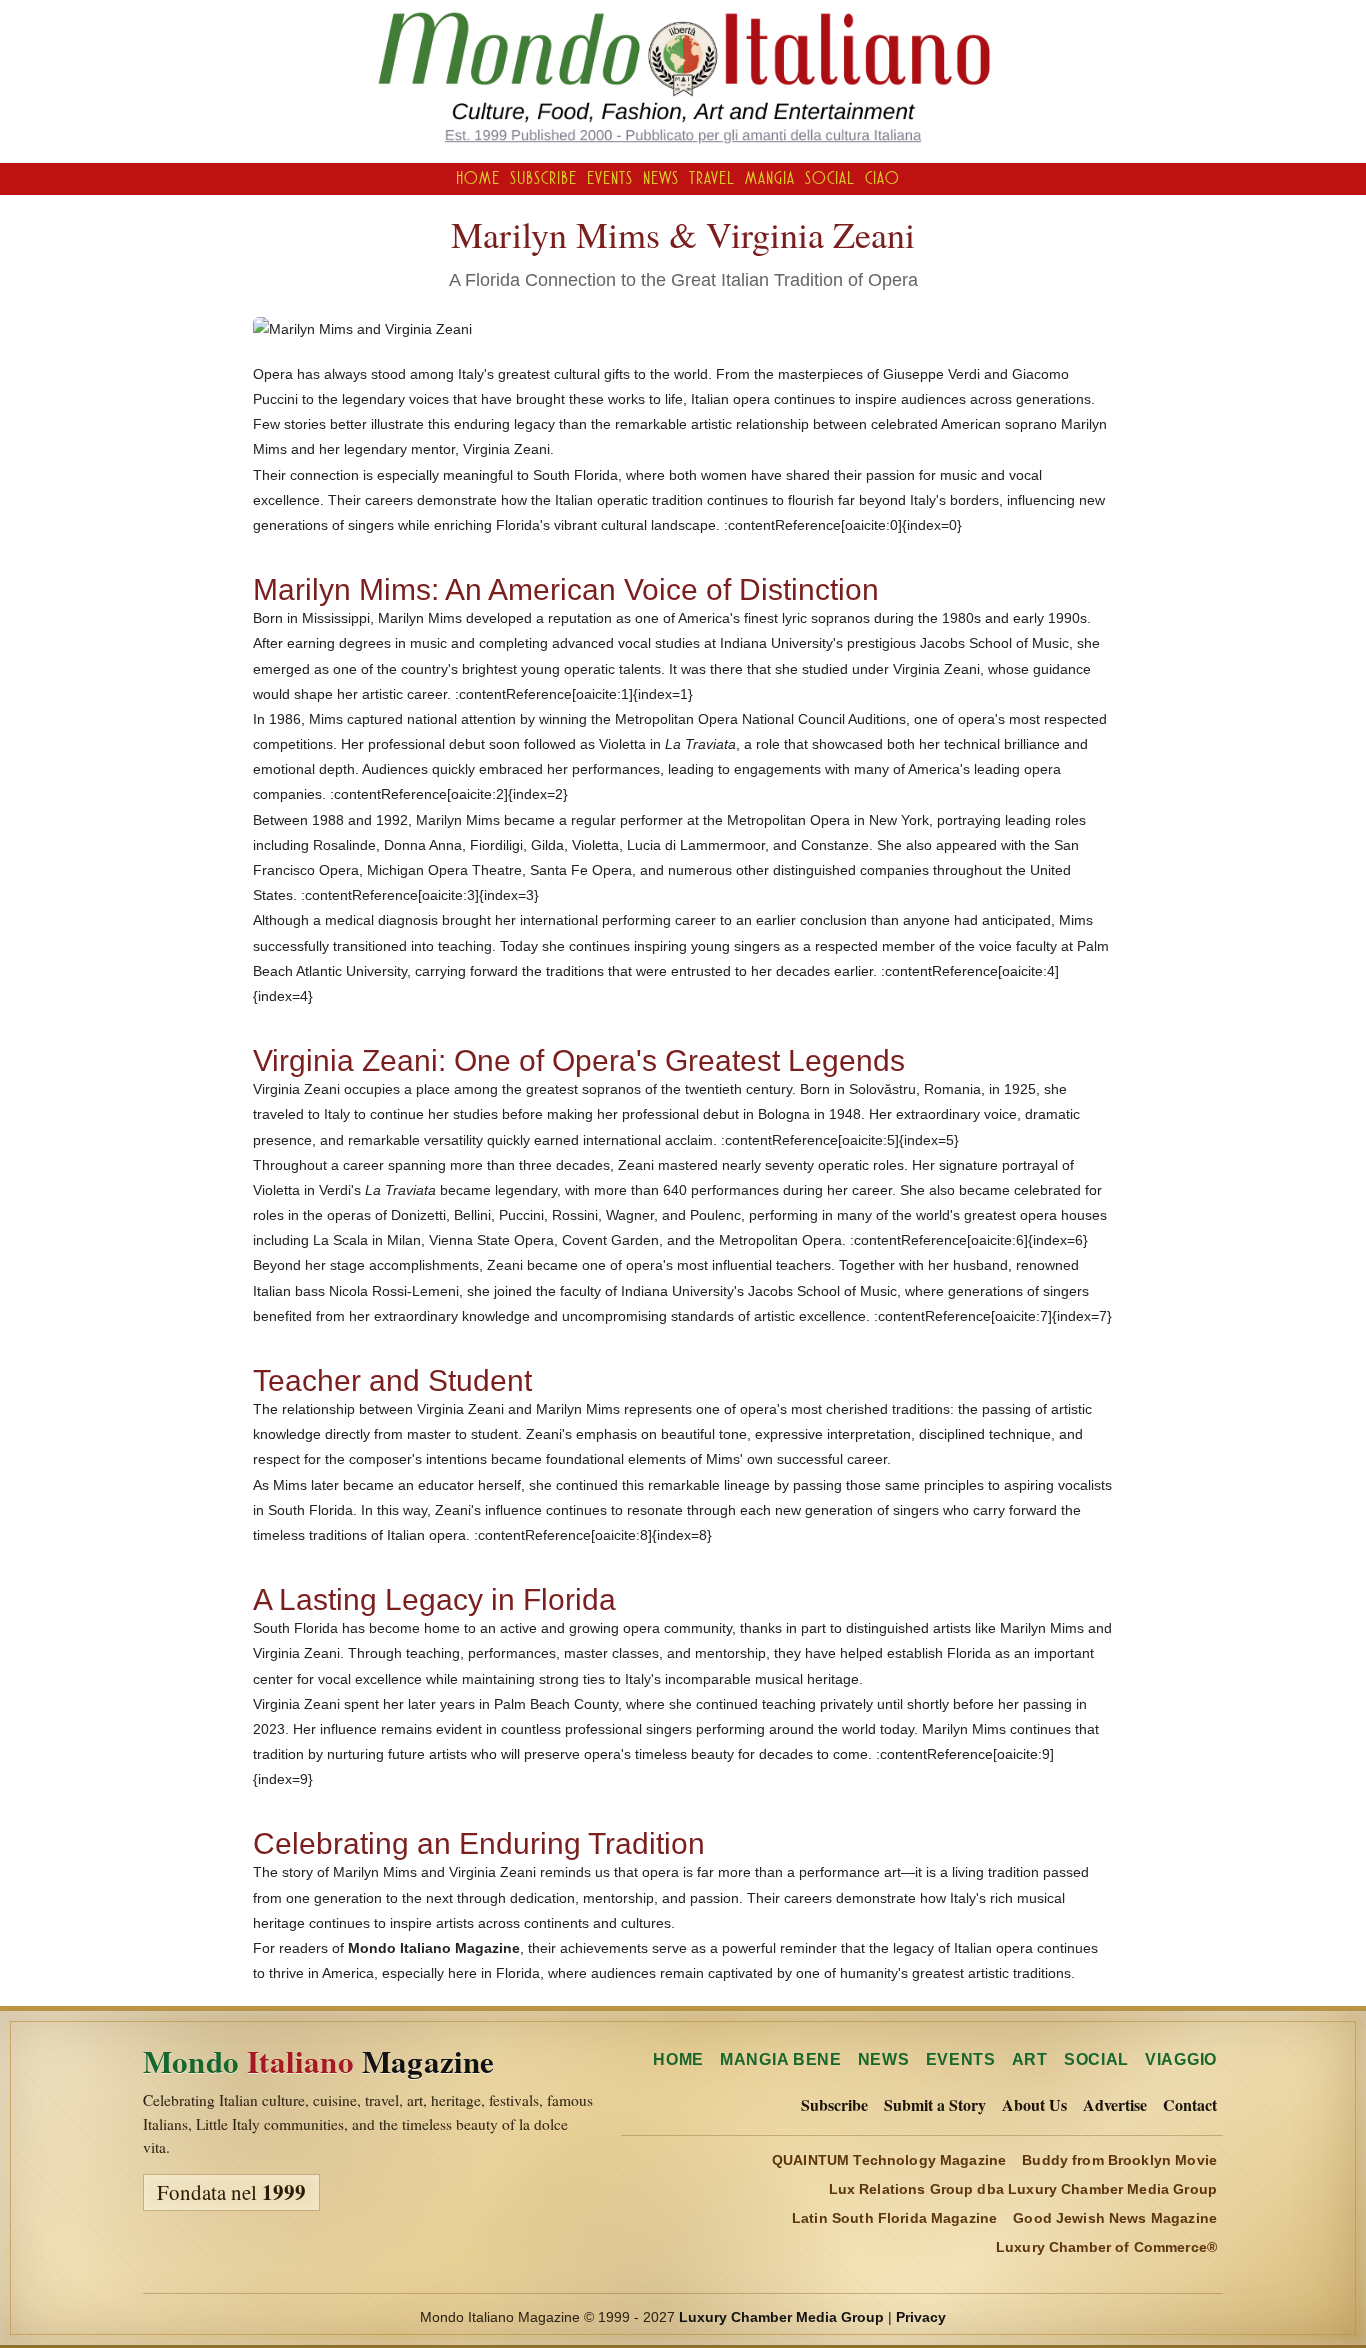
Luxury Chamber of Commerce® (1106, 2247)
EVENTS (961, 2059)
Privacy (921, 2317)
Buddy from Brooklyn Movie (1119, 2160)
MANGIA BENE (781, 2059)
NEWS (884, 2059)
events (610, 178)
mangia (770, 178)
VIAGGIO (1181, 2059)
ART (1030, 2059)
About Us (1034, 2105)
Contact (1190, 2105)
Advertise (1115, 2105)
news (661, 178)
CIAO (882, 178)
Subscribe (834, 2105)
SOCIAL (1096, 2059)
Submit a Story (935, 2105)
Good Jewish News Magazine (1115, 2218)
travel (712, 178)
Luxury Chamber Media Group (781, 2317)
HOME (478, 178)
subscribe (543, 178)
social (830, 178)
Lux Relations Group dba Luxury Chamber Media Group (1023, 2189)
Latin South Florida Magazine (894, 2218)
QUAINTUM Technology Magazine (889, 2160)
